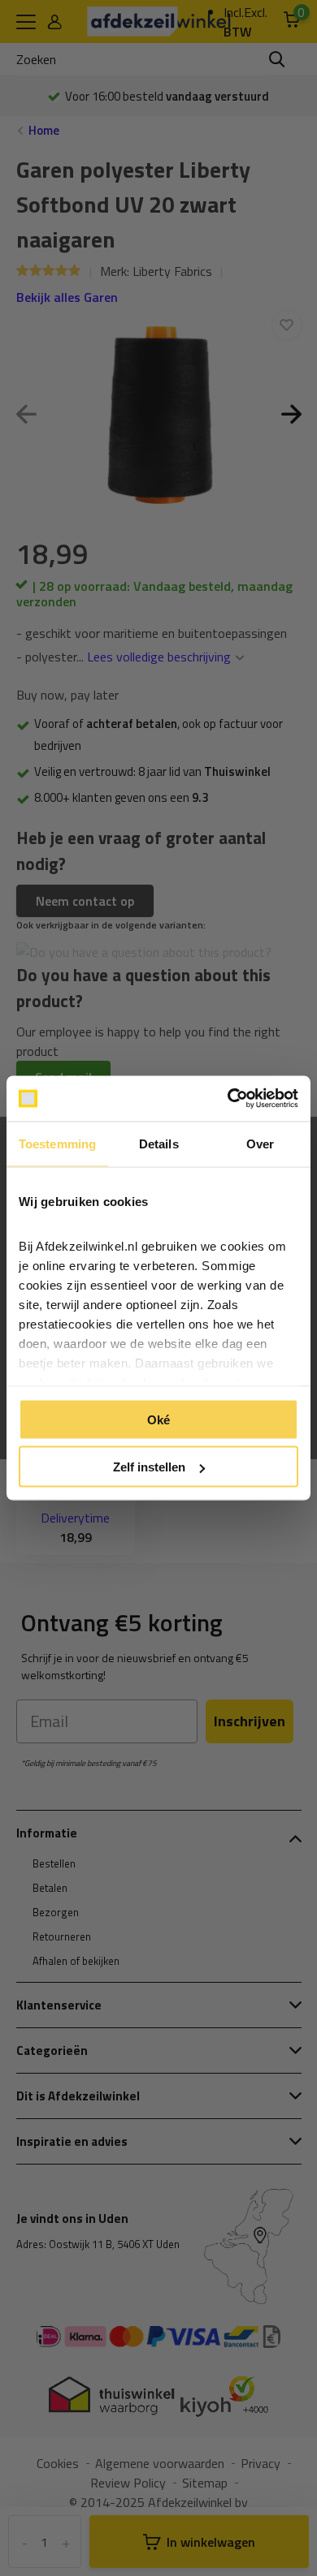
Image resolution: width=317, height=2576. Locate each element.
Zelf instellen (149, 1467)
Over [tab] (260, 1143)
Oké (158, 1419)
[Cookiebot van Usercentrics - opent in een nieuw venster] (228, 1099)
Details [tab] (159, 1143)
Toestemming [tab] (57, 1143)
